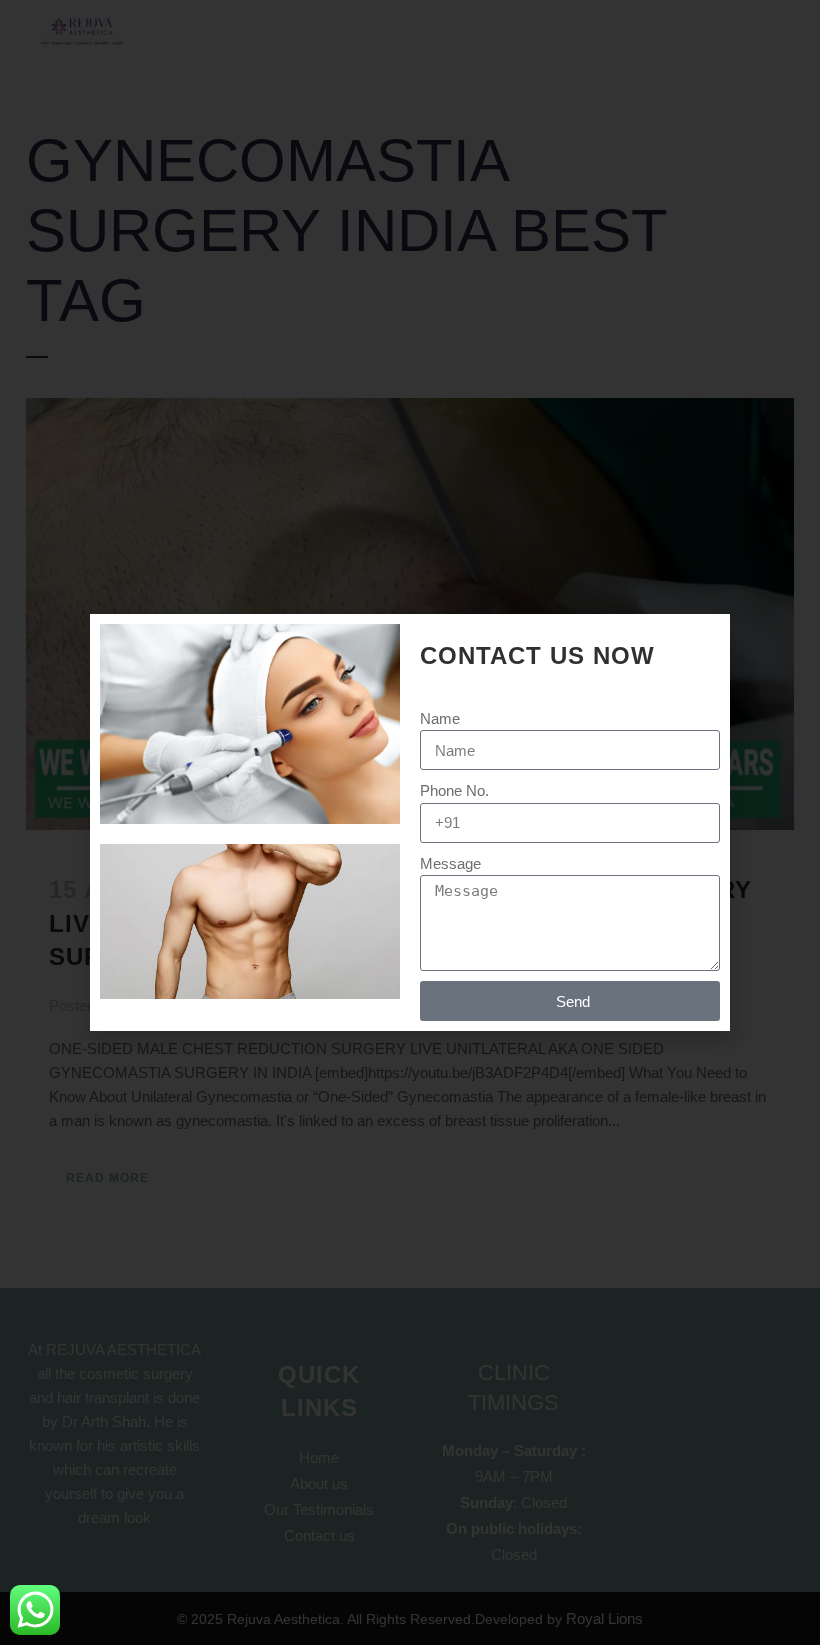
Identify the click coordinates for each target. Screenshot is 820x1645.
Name (440, 718)
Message (450, 863)
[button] (704, 641)
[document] (410, 822)
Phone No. (454, 790)
